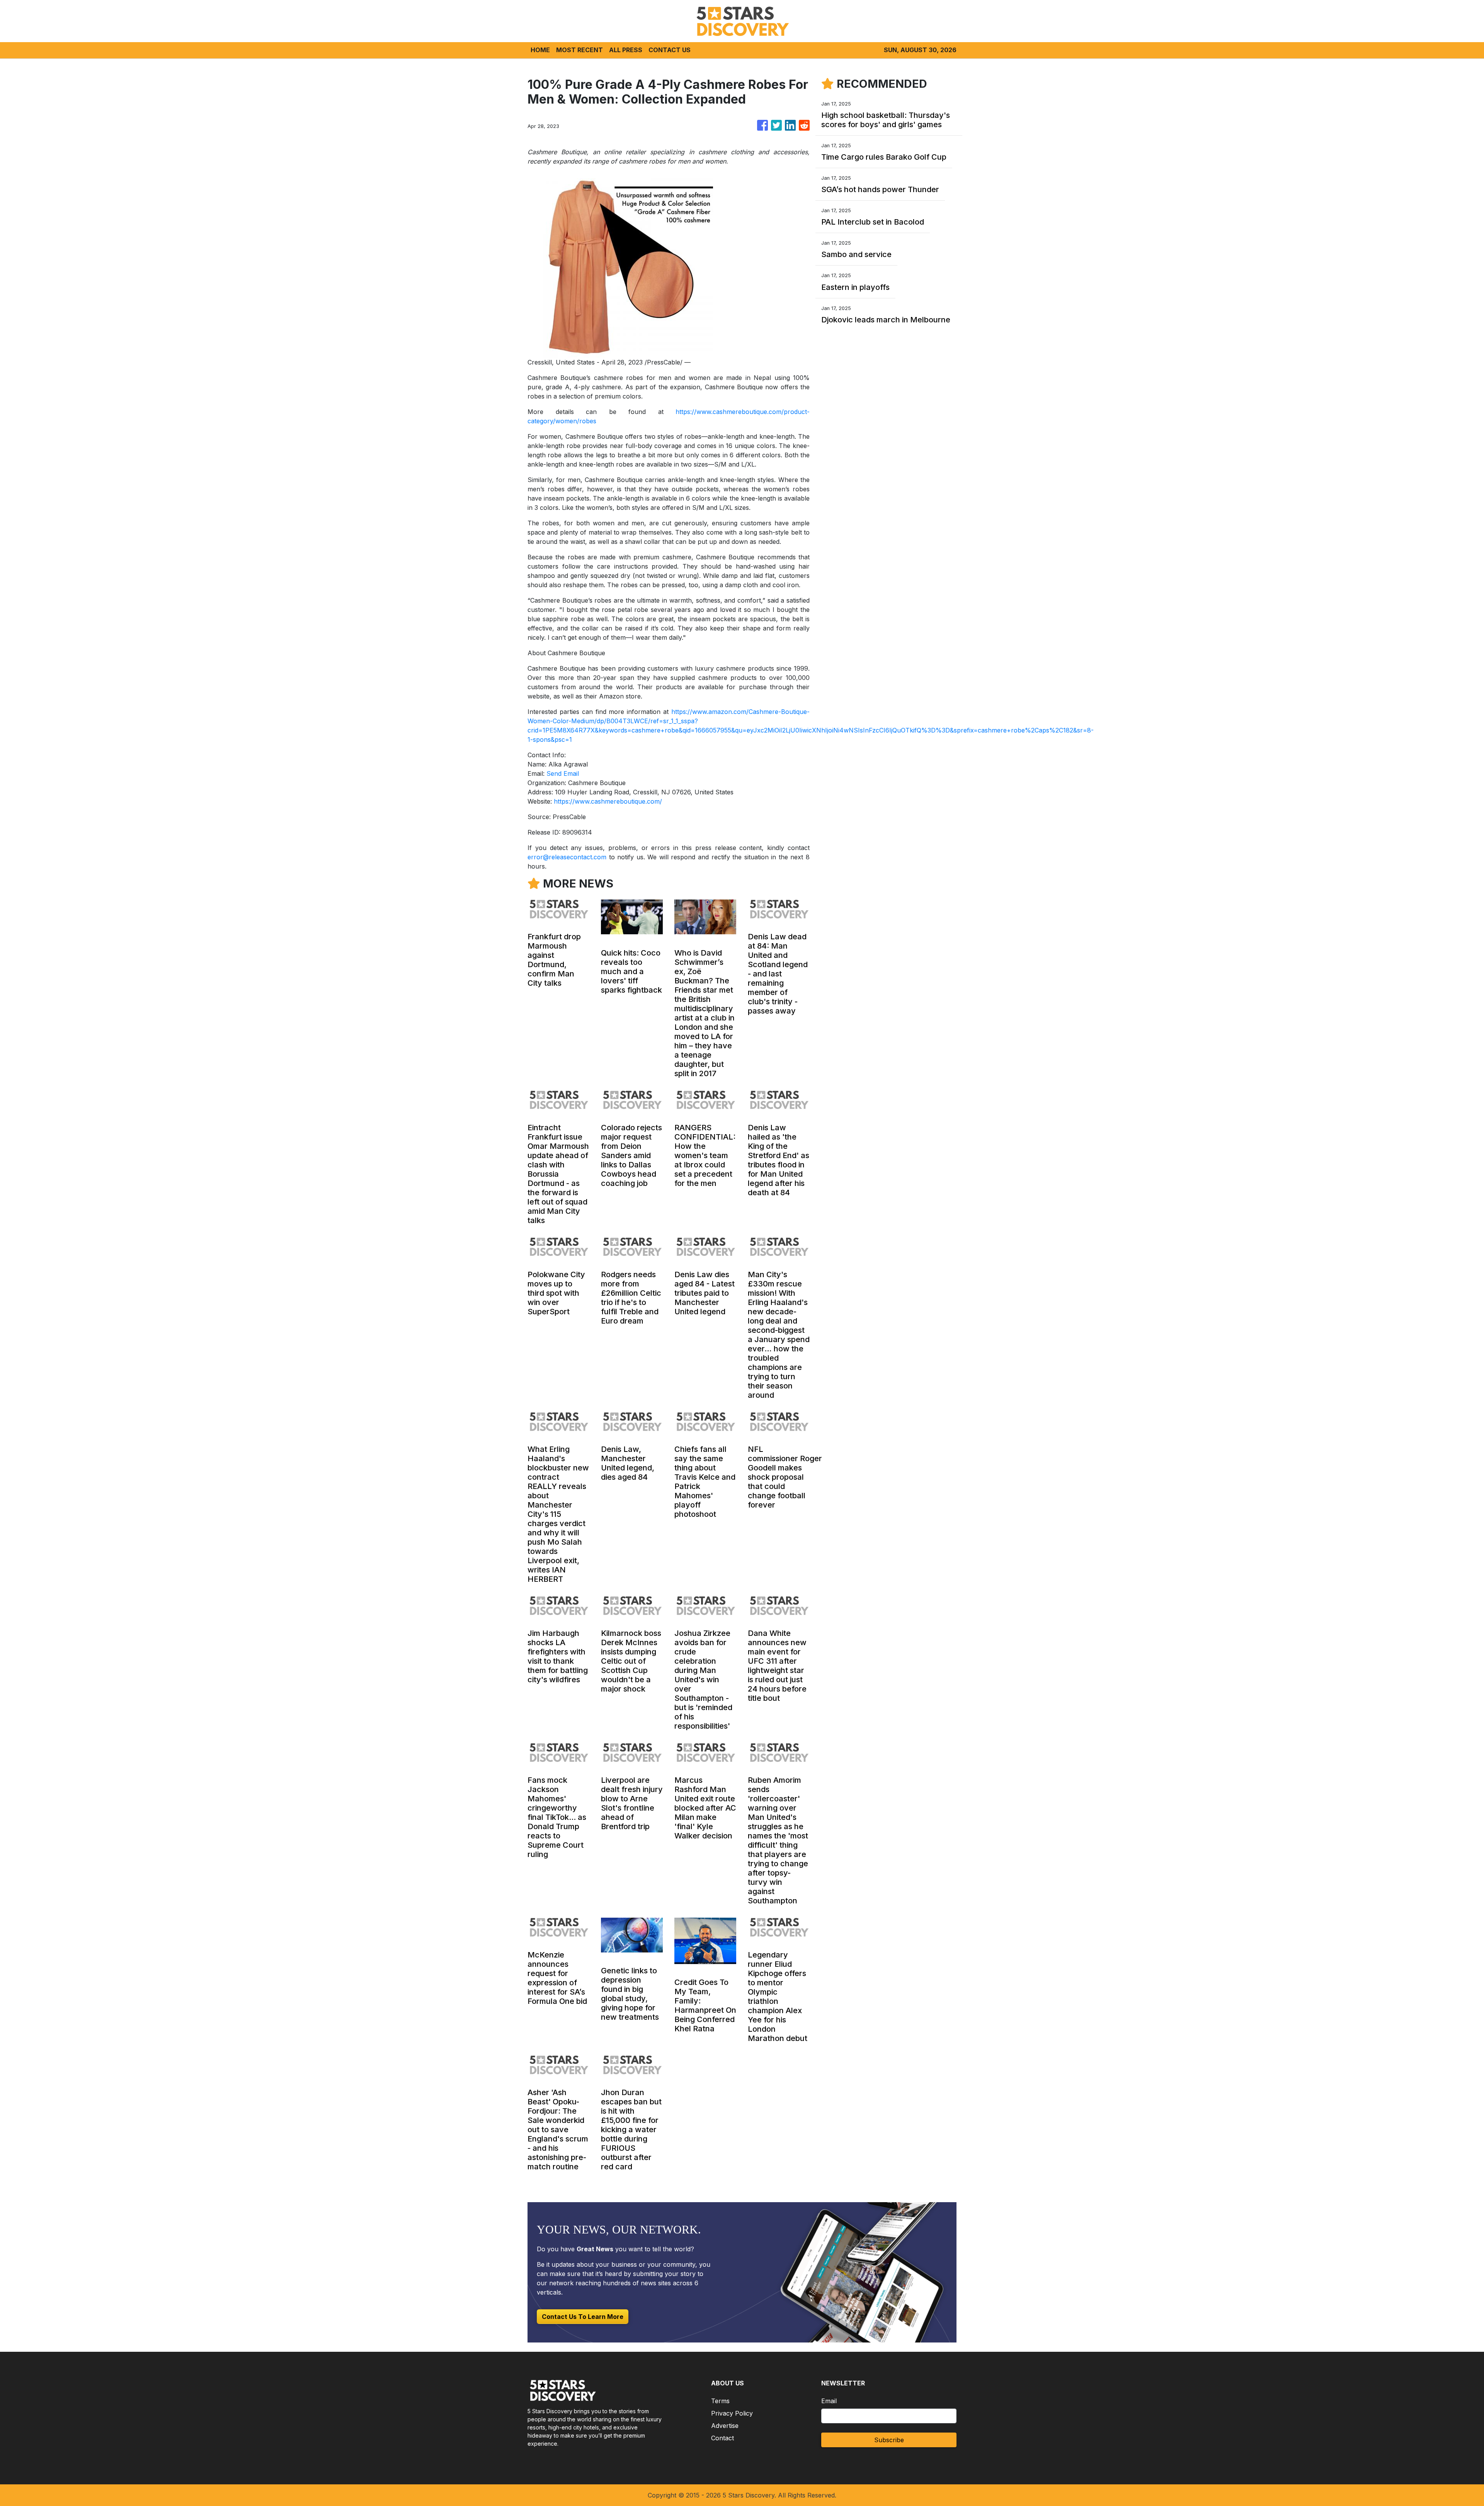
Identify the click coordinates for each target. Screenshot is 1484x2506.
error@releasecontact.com (567, 857)
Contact (722, 2438)
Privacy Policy (732, 2413)
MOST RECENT (579, 50)
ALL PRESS (626, 50)
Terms (720, 2401)
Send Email (563, 773)
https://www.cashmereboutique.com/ (608, 801)
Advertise (725, 2426)
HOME (540, 50)
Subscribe (889, 2440)
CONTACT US (670, 50)
